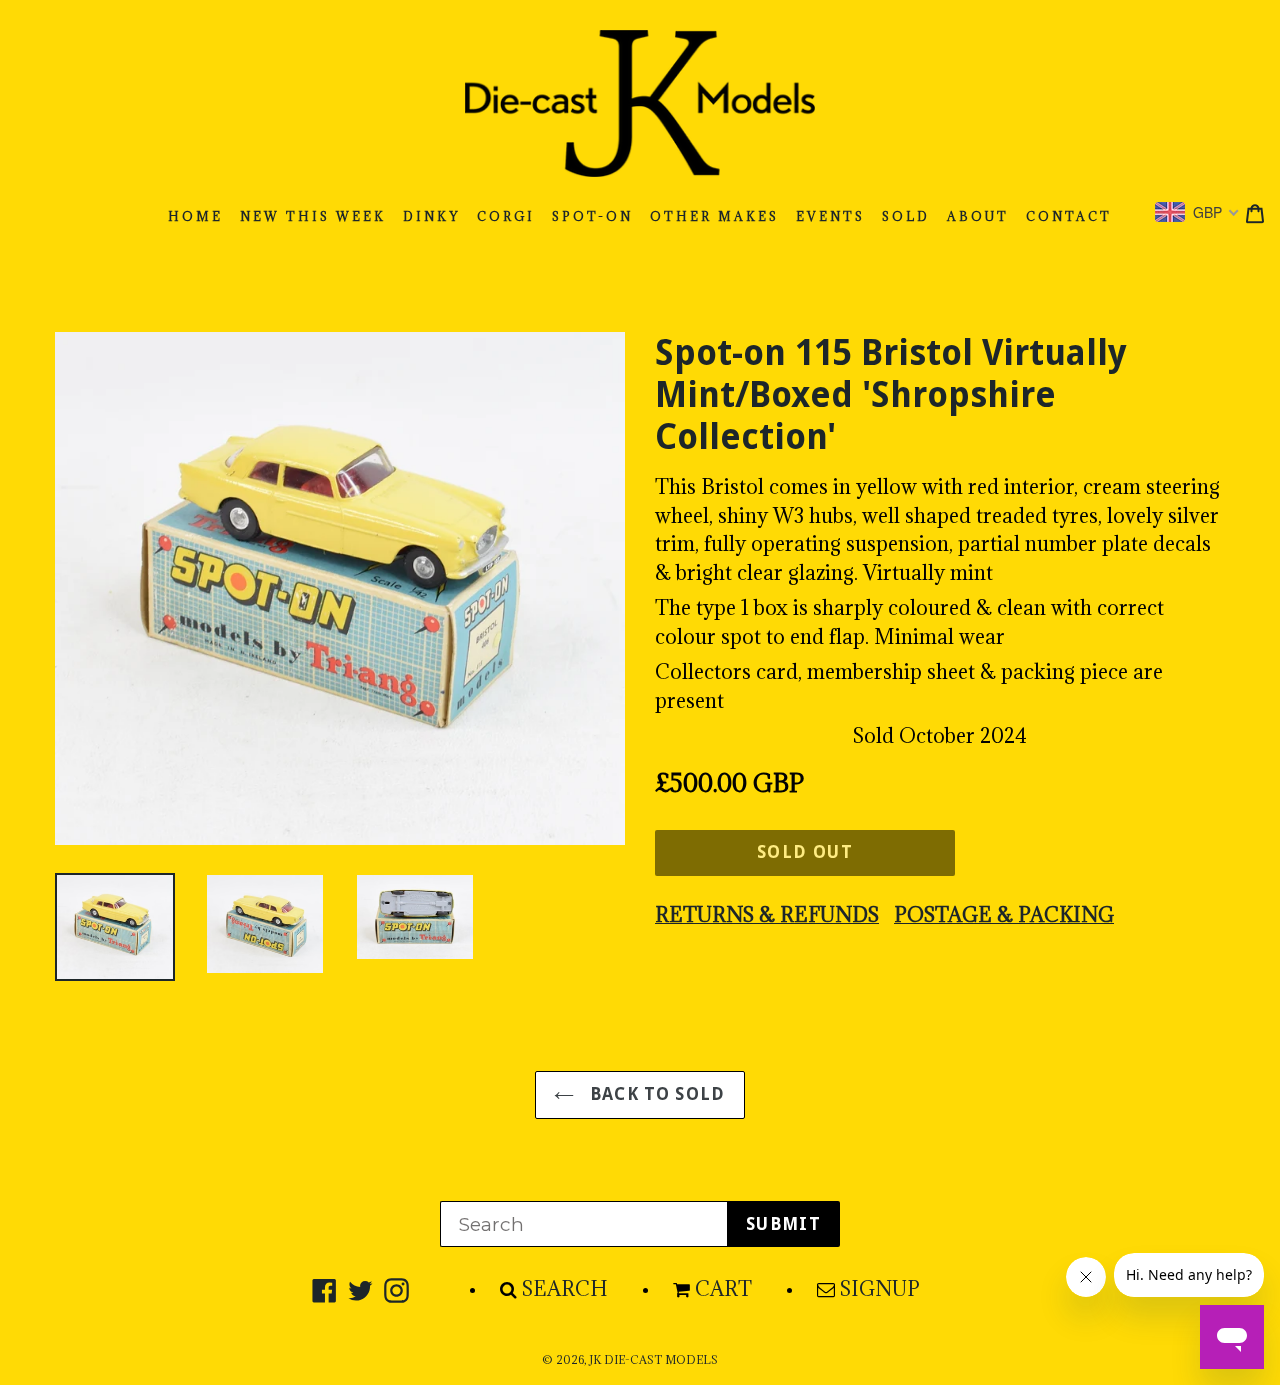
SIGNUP (880, 1289)
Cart (723, 1289)
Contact (1069, 216)
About (978, 216)
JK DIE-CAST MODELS (653, 1360)
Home (195, 216)
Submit (783, 1224)
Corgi (506, 216)
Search (565, 1289)
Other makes (714, 216)
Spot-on (592, 216)
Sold (906, 216)
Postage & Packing (1004, 915)
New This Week (313, 216)
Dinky (431, 216)
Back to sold (655, 1094)
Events (830, 216)
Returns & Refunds (767, 915)
